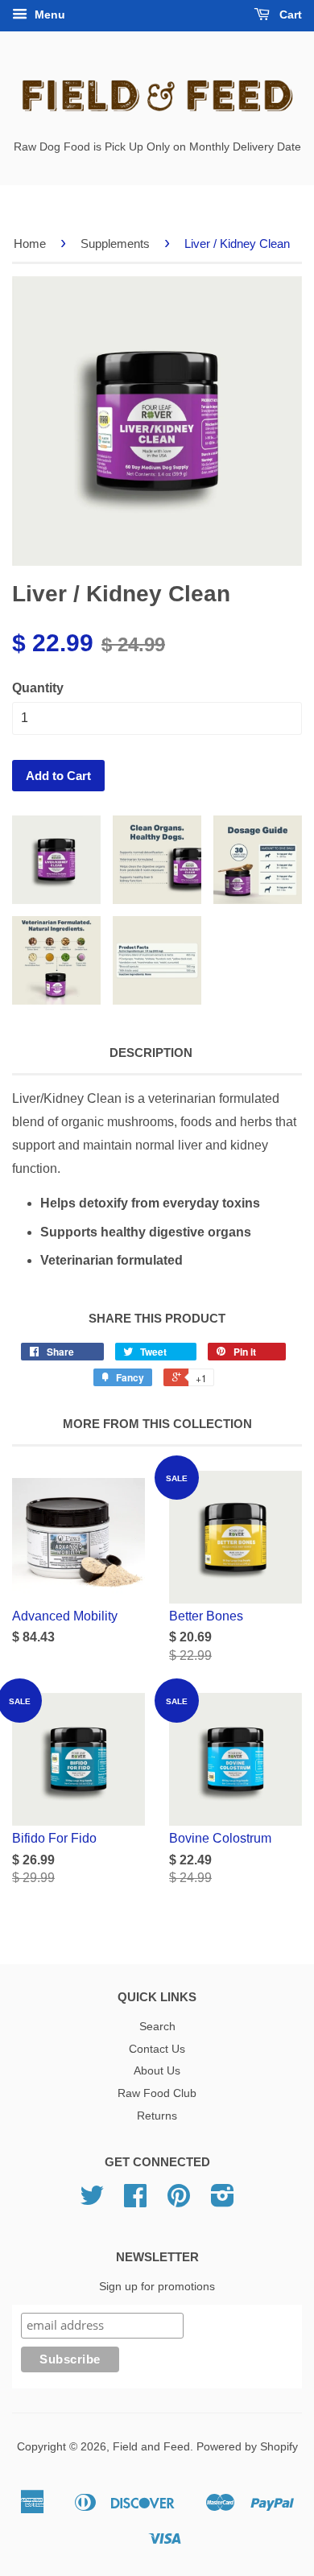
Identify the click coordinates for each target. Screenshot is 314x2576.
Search (157, 2027)
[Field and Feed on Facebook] (135, 2201)
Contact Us (157, 2049)
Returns (157, 2116)
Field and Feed (151, 2447)
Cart (289, 14)
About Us (157, 2071)
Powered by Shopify (247, 2447)
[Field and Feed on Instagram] (223, 2201)
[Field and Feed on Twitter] (92, 2201)
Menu (48, 14)
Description (151, 1053)
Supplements (115, 244)
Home (30, 244)
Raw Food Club (157, 2093)
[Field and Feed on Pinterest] (179, 2201)
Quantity (38, 688)
